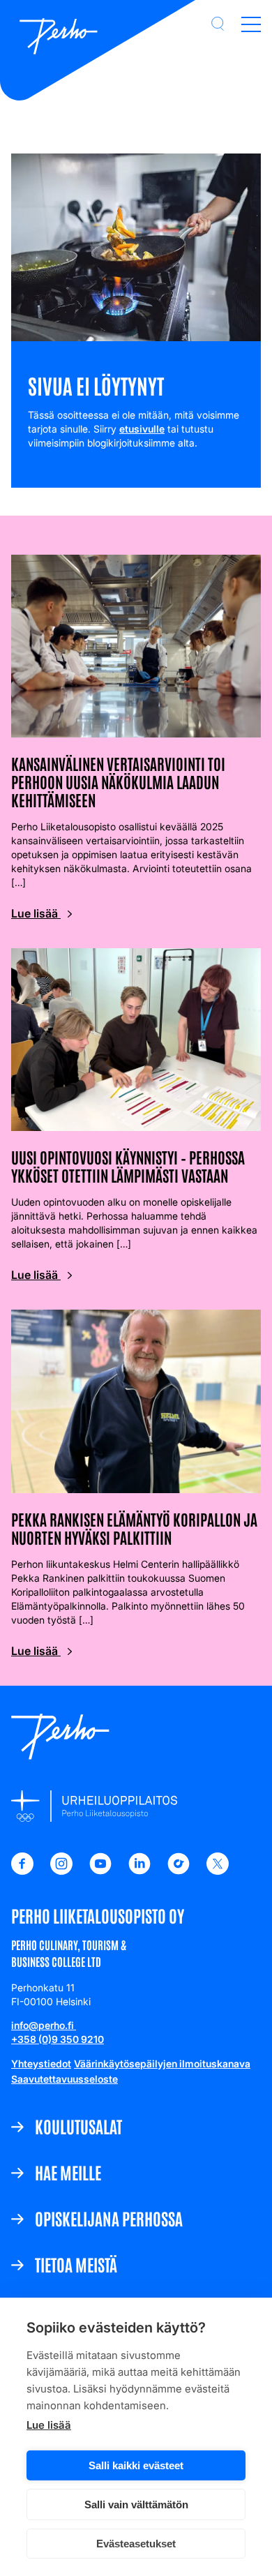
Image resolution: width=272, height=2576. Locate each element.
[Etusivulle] (59, 38)
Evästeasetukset (136, 2544)
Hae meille (68, 2172)
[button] (218, 24)
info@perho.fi (44, 2025)
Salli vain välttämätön (136, 2504)
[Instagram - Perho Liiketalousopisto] (61, 1871)
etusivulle (142, 429)
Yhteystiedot (41, 2064)
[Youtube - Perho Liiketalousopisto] (100, 1871)
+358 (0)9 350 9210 (58, 2039)
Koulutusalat (78, 2126)
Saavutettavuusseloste (65, 2079)
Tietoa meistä (76, 2264)
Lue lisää (49, 2425)
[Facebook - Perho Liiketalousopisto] (22, 1871)
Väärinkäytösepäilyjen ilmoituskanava (162, 2064)
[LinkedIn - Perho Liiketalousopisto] (139, 1871)
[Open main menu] (251, 24)
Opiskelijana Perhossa (109, 2218)
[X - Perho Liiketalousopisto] (218, 1871)
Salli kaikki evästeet (136, 2465)
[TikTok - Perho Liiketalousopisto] (179, 1871)
